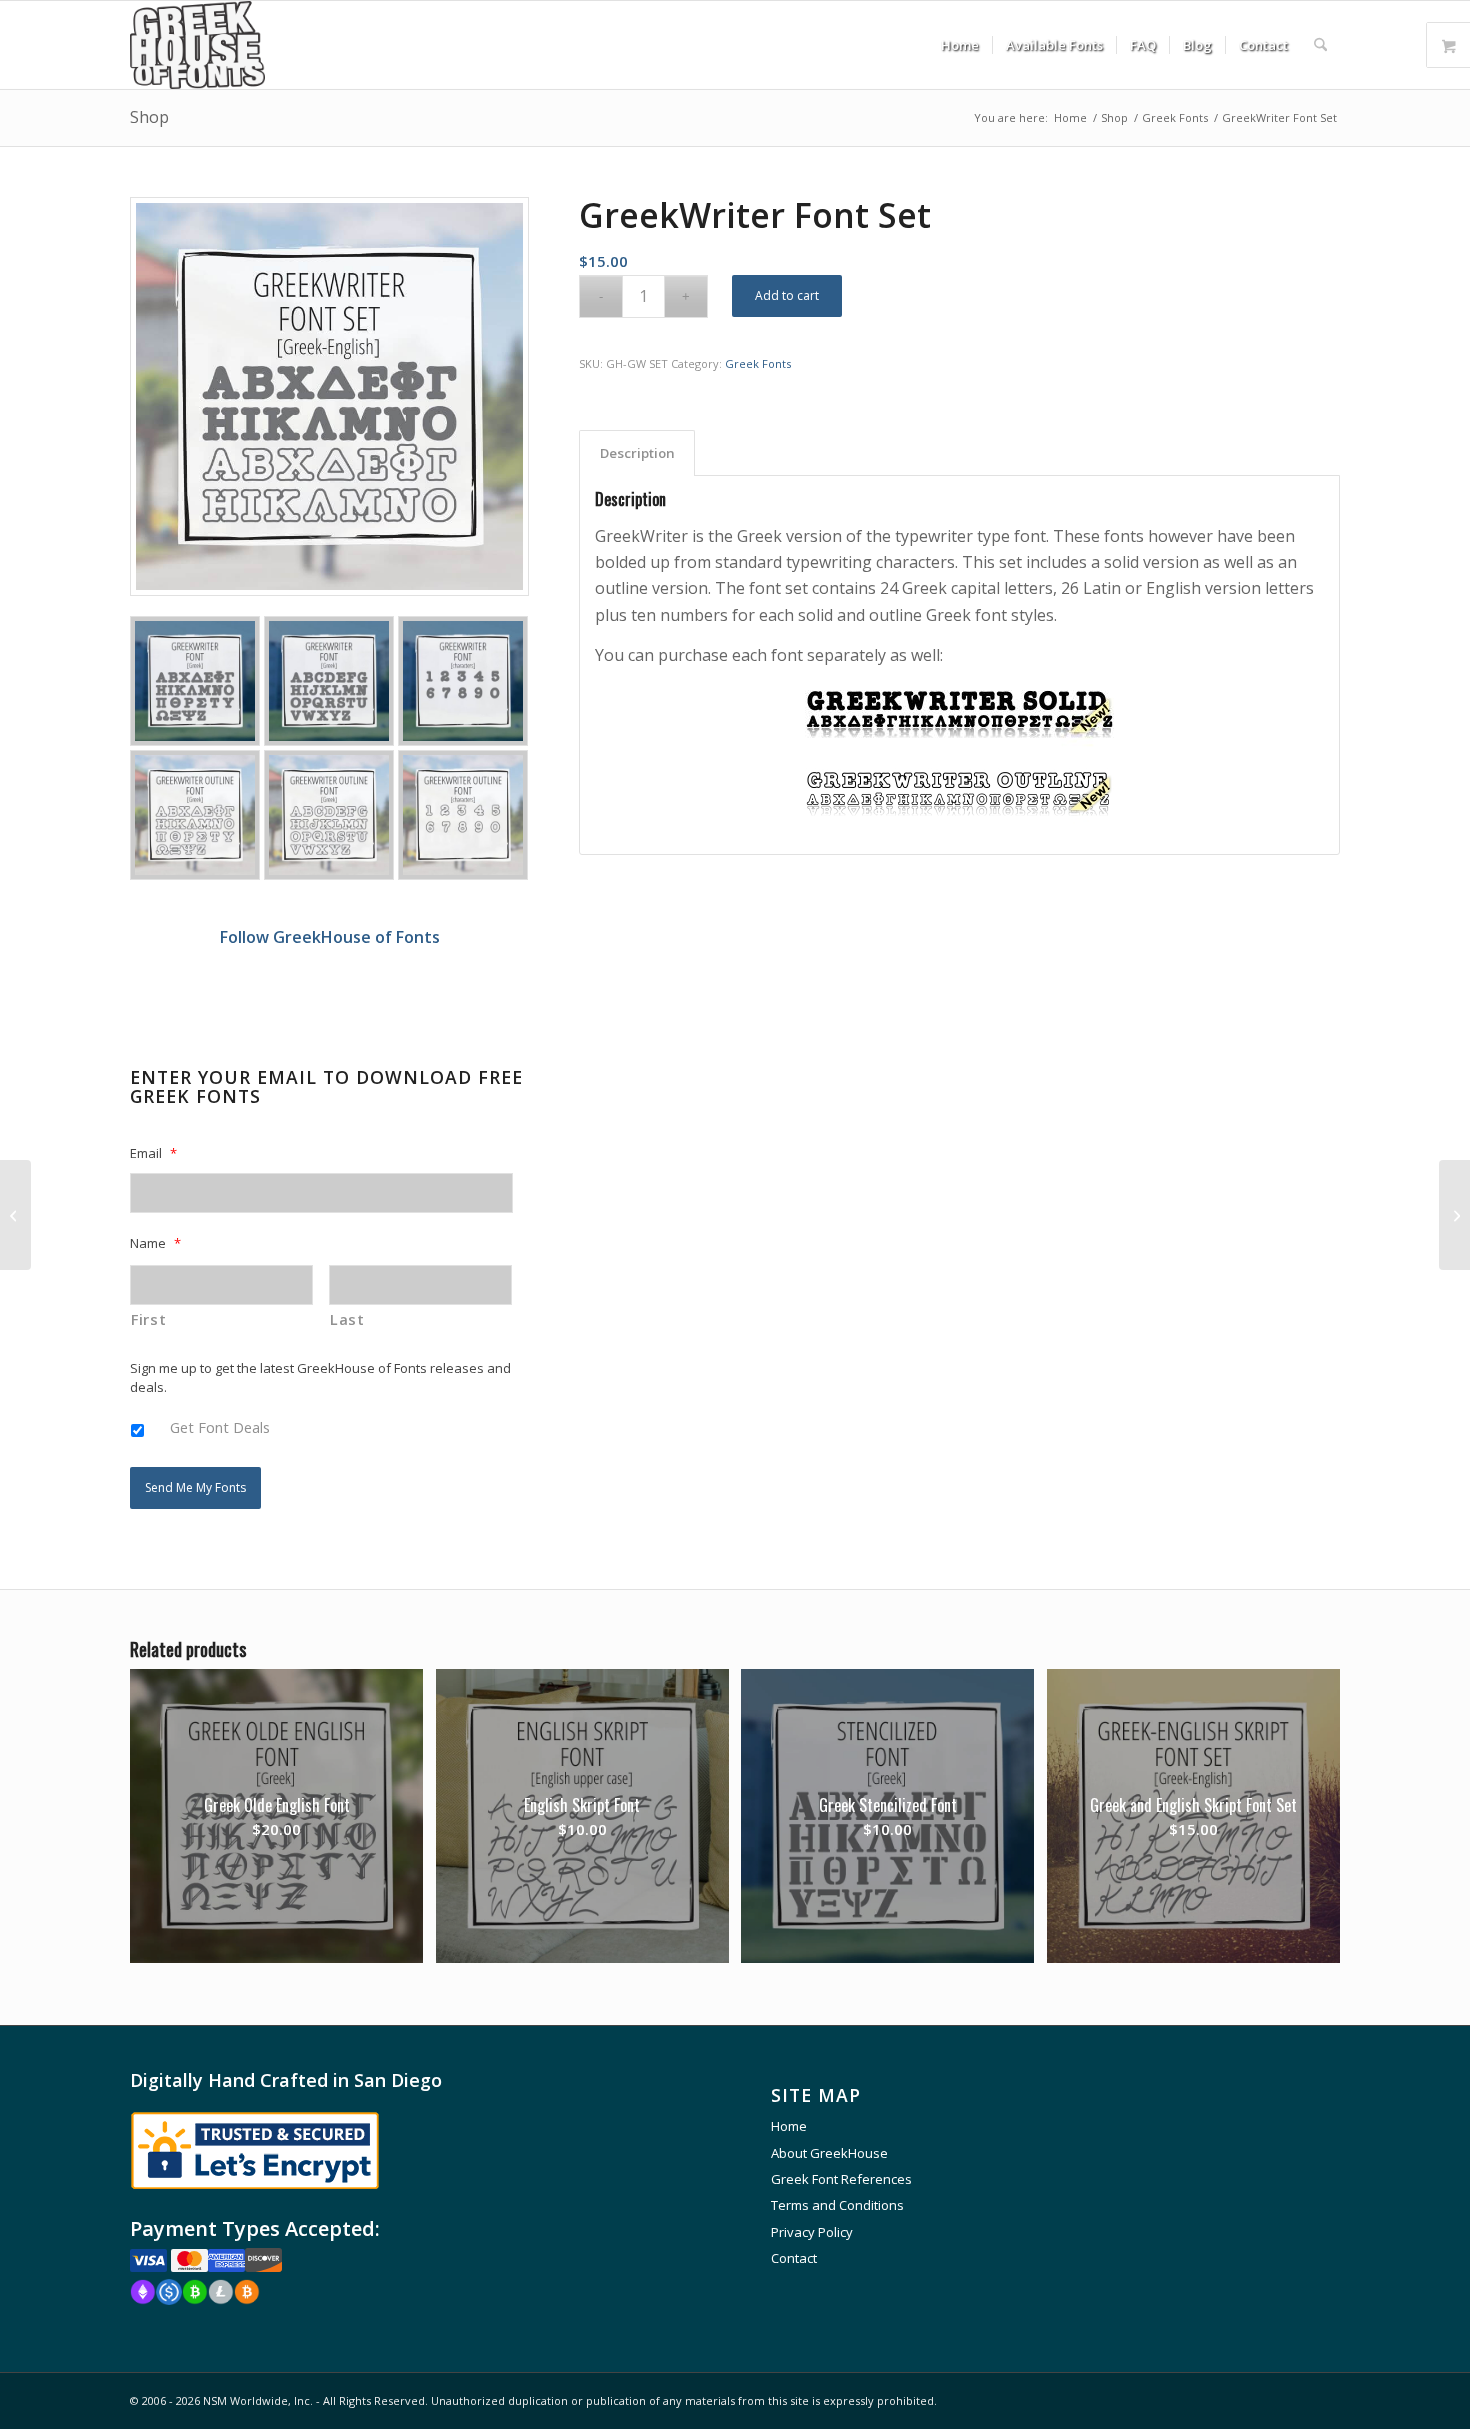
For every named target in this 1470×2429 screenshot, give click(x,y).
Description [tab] (637, 453)
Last (347, 1319)
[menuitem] (960, 45)
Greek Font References (841, 2179)
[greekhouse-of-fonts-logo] (197, 45)
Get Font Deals (220, 1427)
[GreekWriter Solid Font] (959, 747)
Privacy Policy (812, 2232)
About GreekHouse (829, 2153)
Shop (149, 117)
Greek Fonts (758, 363)
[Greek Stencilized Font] (1454, 1215)
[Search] (1320, 45)
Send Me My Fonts (195, 1487)
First (148, 1319)
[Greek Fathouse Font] (15, 1215)
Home (789, 2126)
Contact (794, 2258)
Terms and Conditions (837, 2205)
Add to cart (787, 295)
